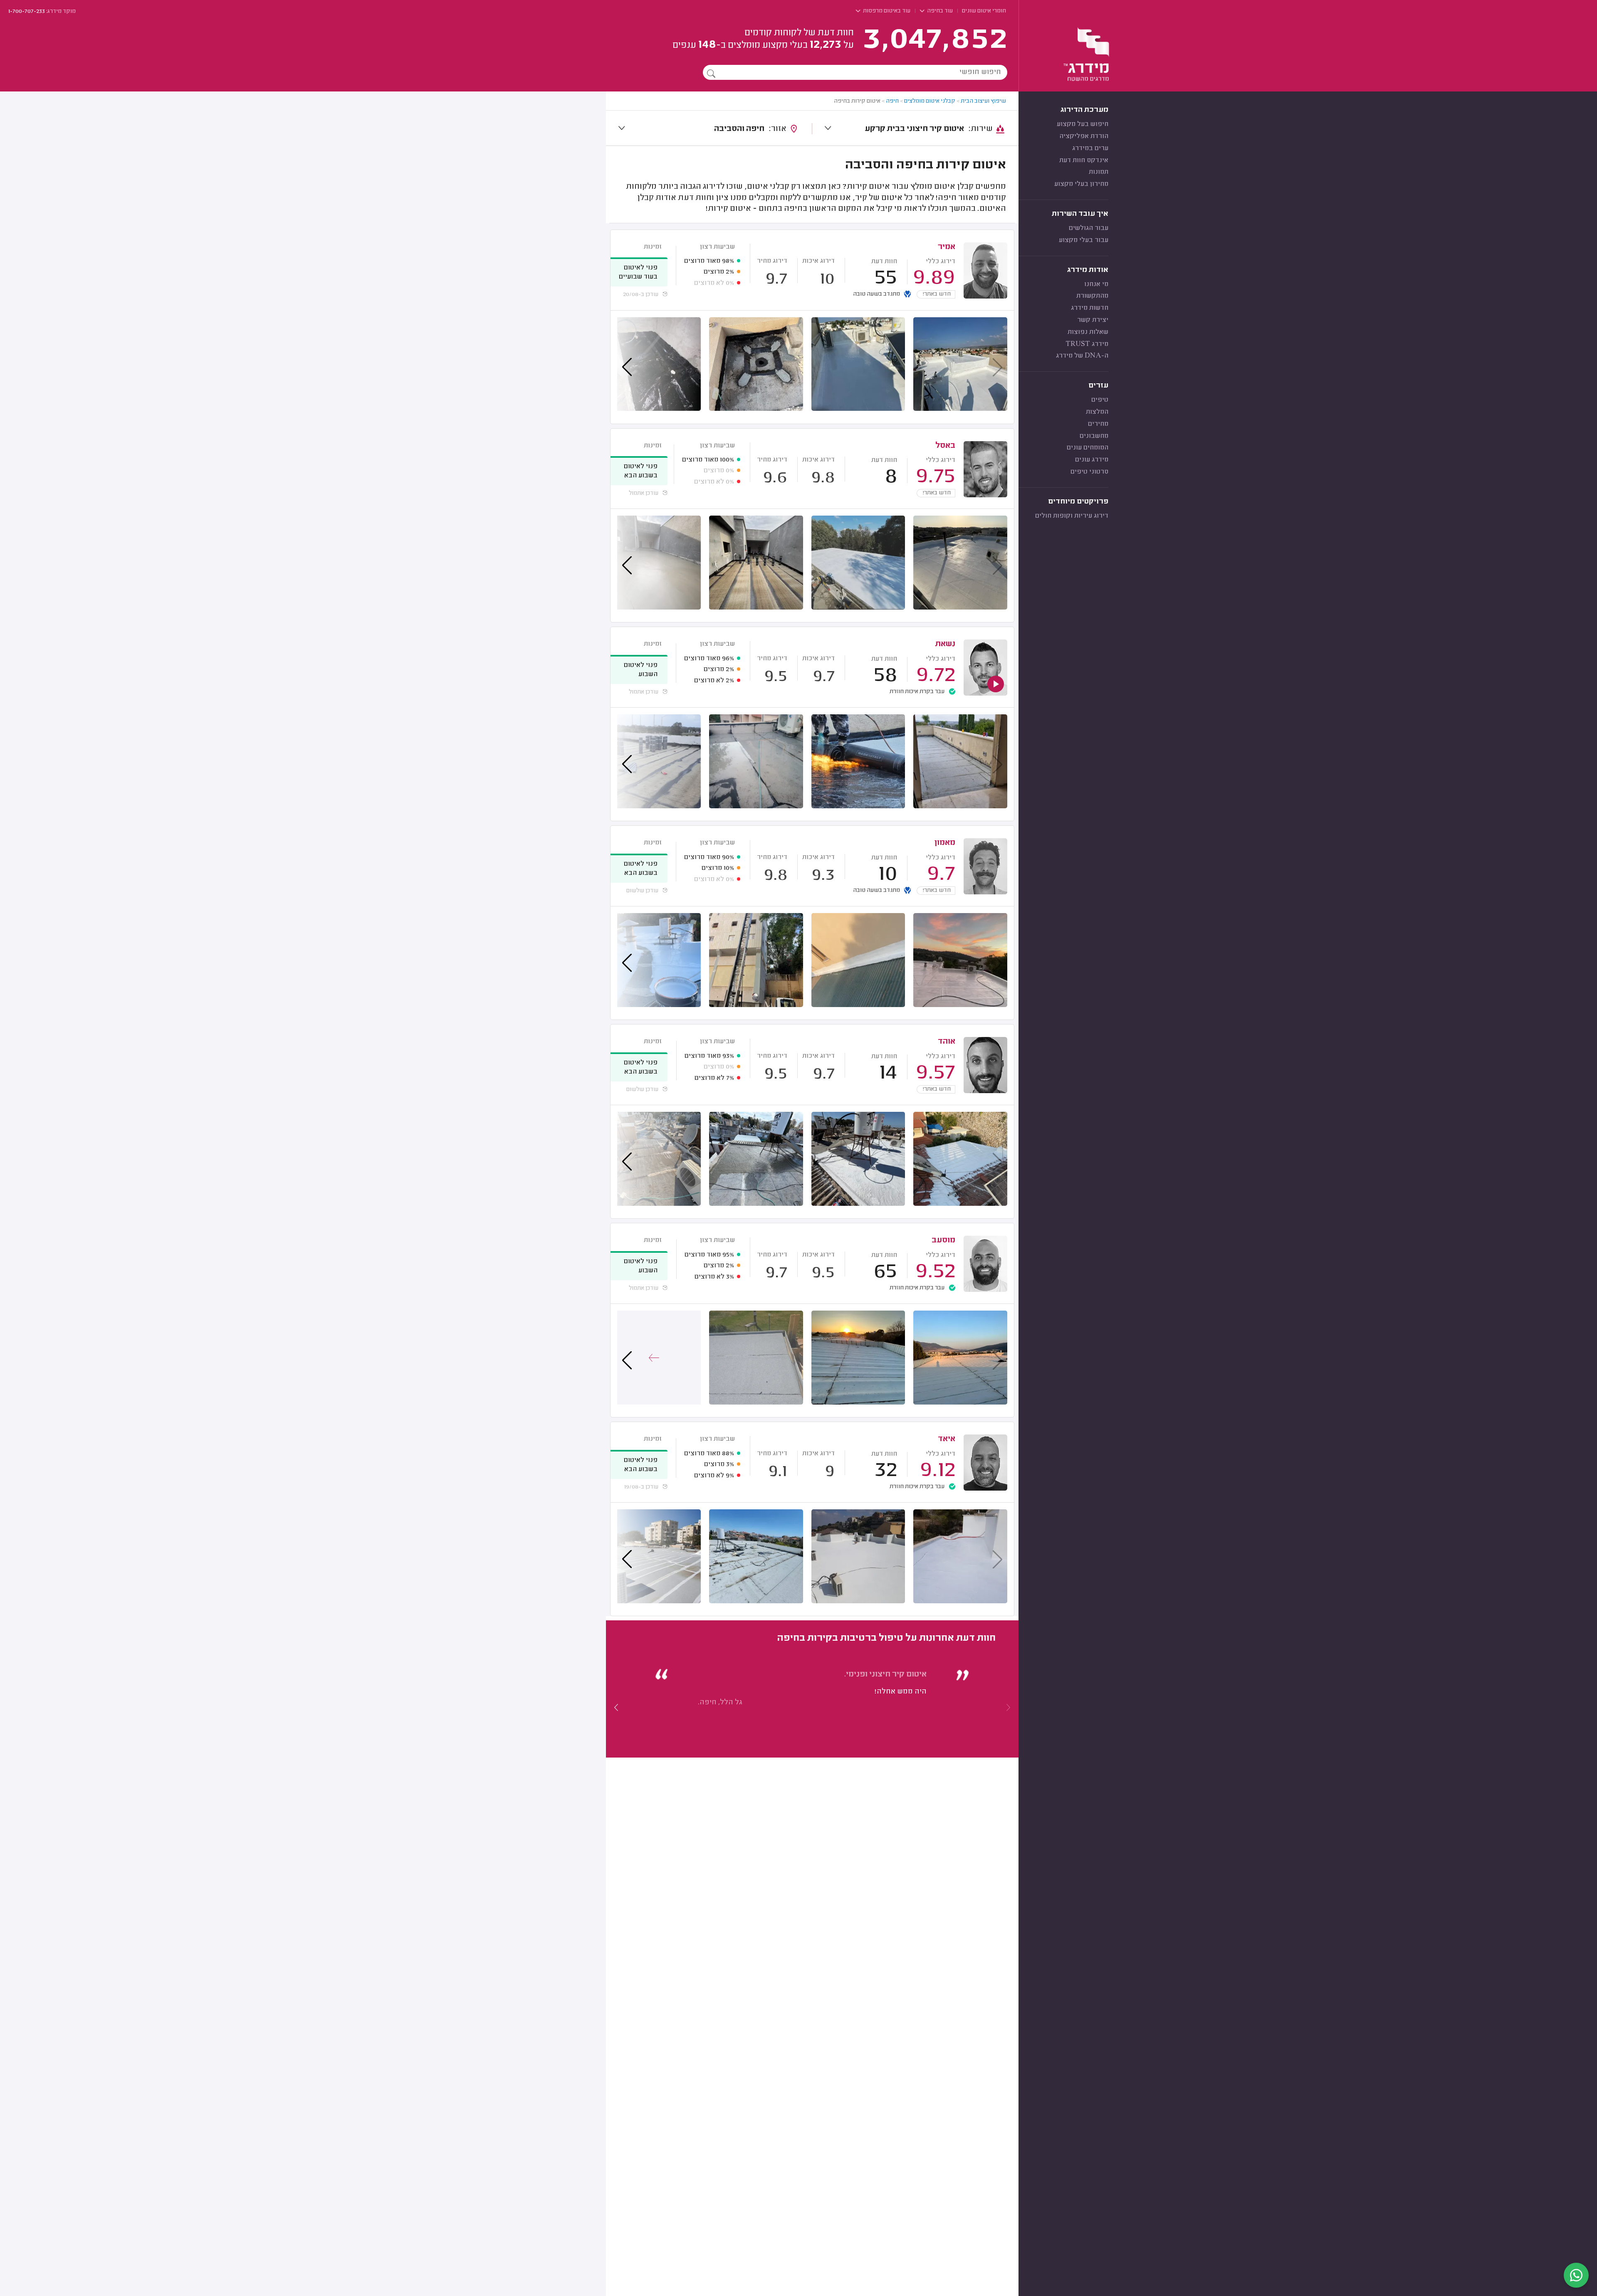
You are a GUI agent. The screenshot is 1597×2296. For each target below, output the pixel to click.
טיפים (1100, 400)
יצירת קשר (1093, 320)
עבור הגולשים (1089, 228)
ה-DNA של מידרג (1082, 356)
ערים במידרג (1090, 148)
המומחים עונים (1088, 448)
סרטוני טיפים (1089, 472)
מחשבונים (1094, 436)
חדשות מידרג (1090, 308)
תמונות (1099, 172)
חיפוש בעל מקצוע (1083, 124)
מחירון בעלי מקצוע (1081, 184)
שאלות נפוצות (1088, 332)
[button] (616, 1707)
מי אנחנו (1096, 284)
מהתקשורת (1092, 296)
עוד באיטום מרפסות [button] (886, 11)
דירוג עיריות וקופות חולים (1072, 516)
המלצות (1097, 412)
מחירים (1098, 424)
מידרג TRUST (1087, 344)
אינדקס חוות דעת (1084, 160)
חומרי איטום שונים (984, 11)
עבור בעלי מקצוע (1084, 240)
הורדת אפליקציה (1084, 136)
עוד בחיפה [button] (939, 11)
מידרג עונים (1092, 460)
